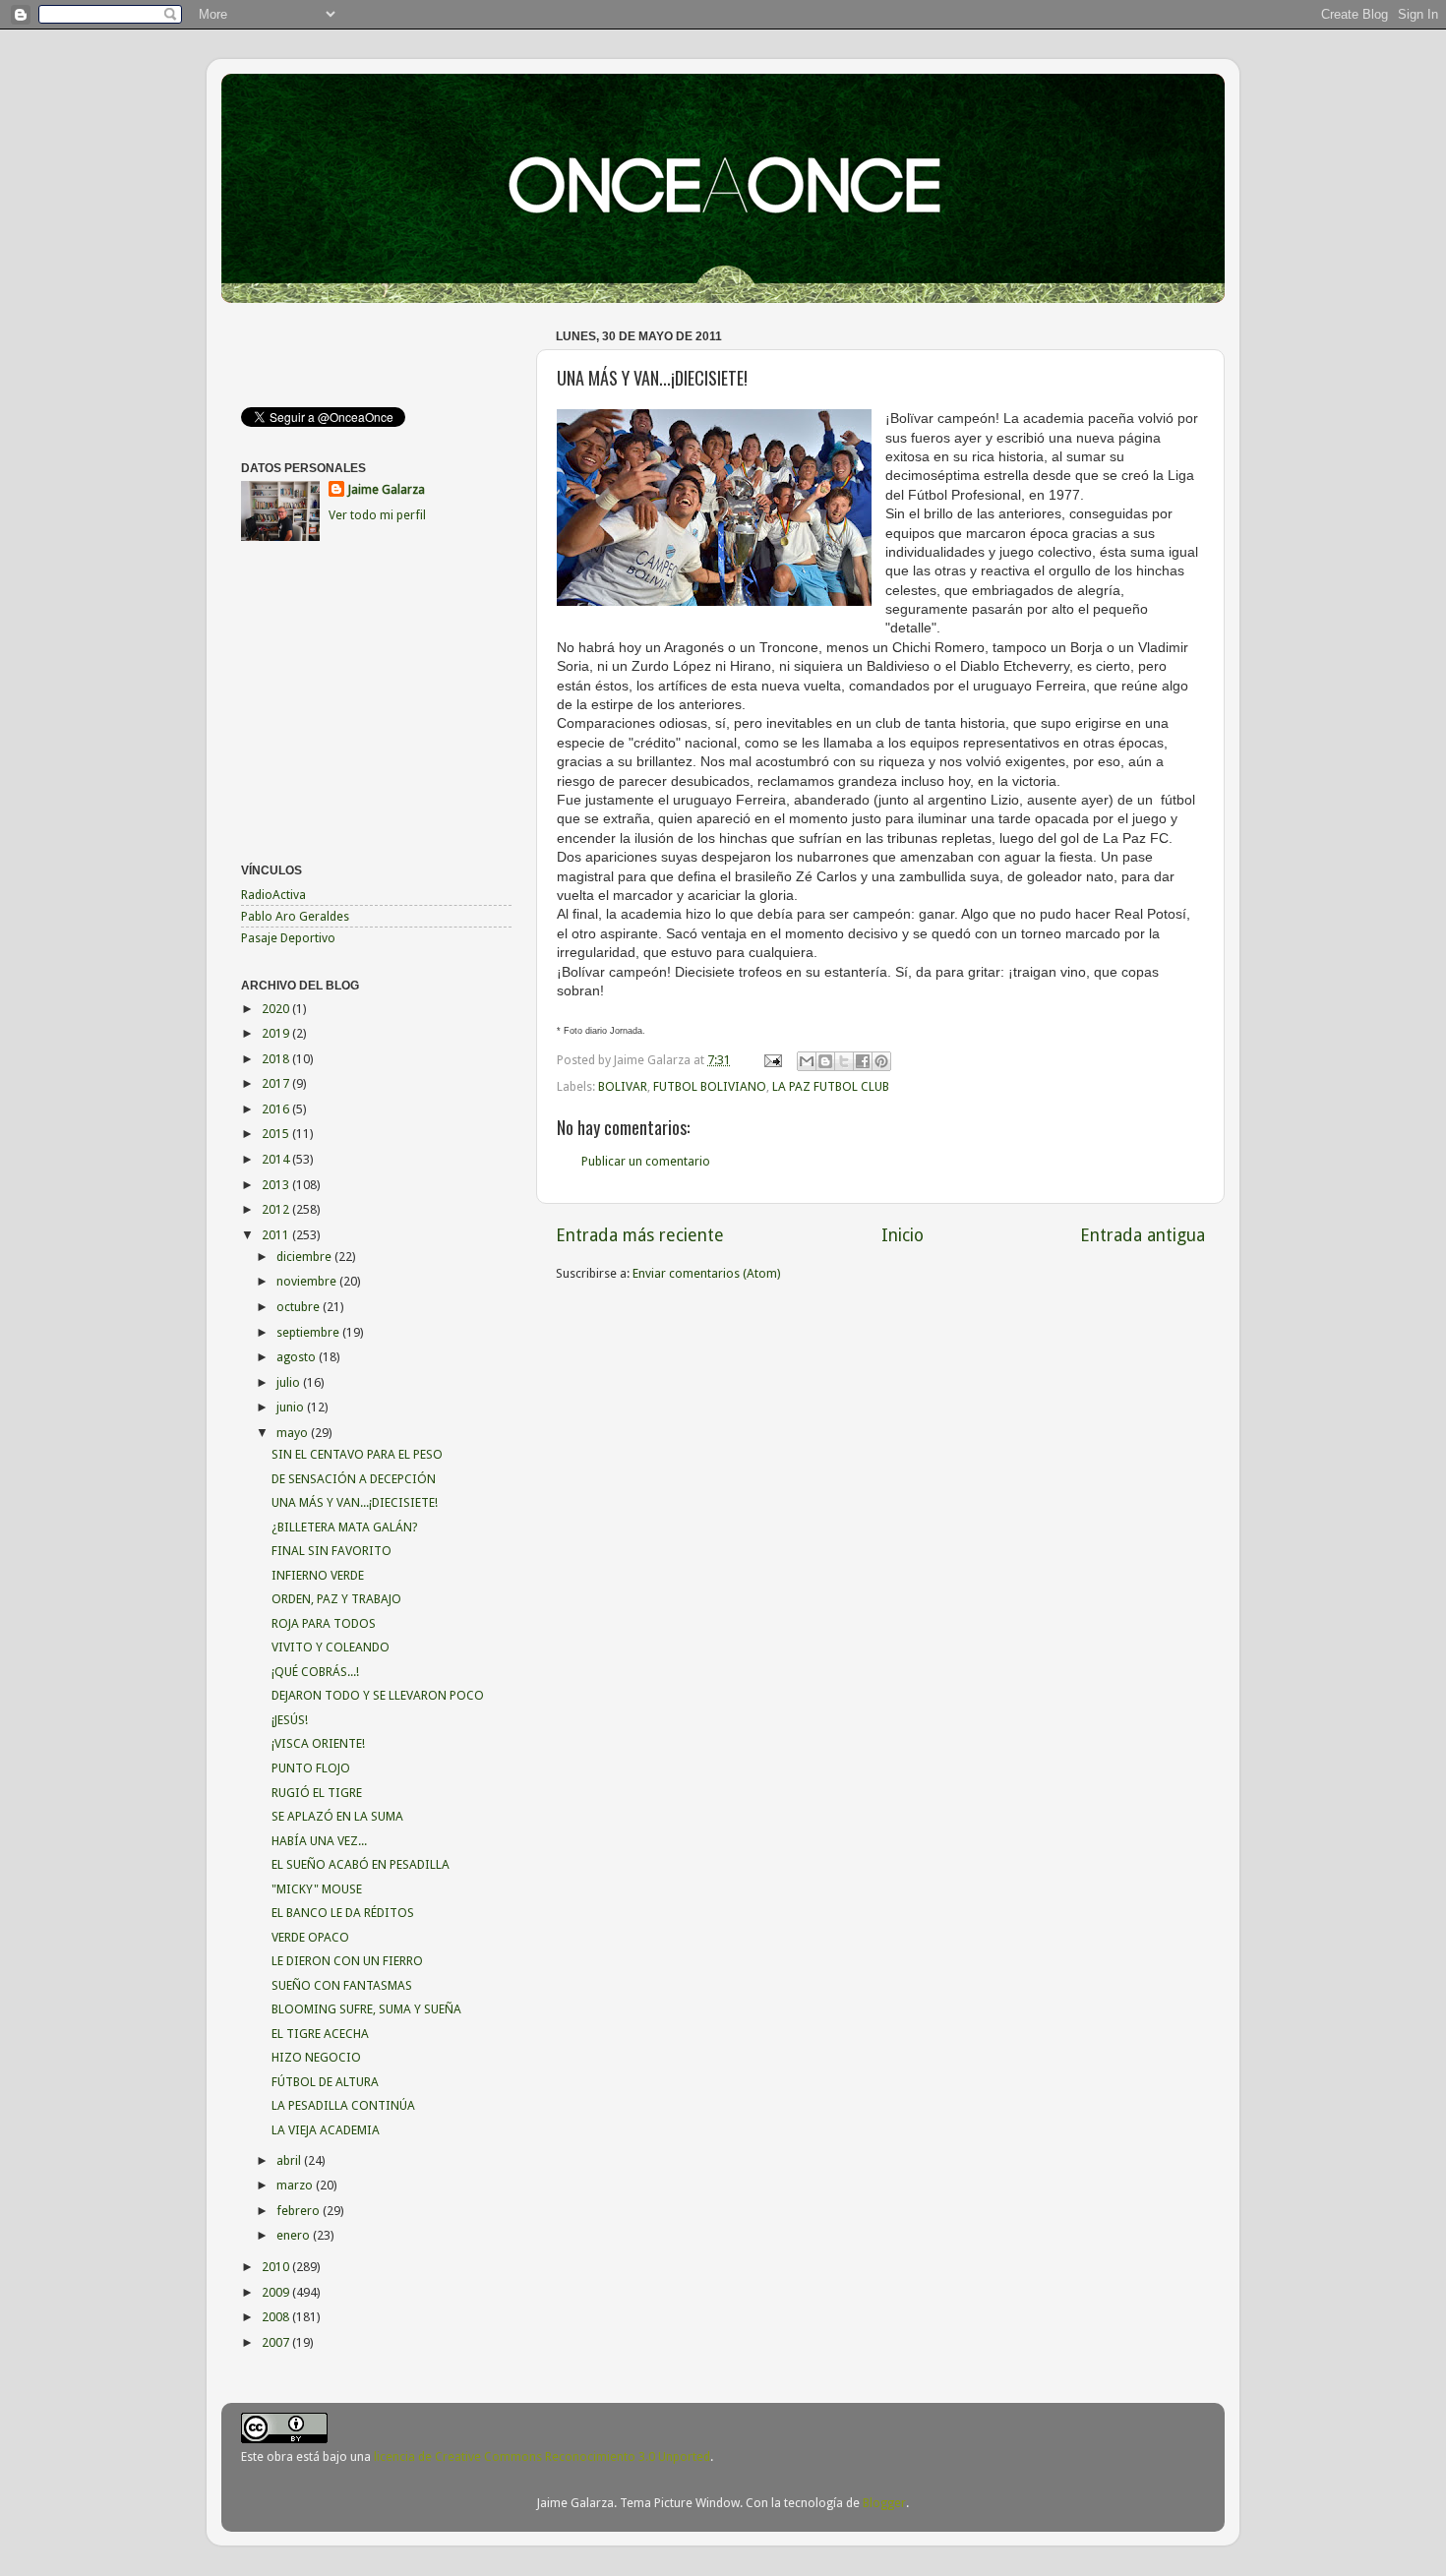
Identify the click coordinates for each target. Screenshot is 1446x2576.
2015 (277, 1134)
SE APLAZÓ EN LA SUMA (337, 1816)
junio (292, 1407)
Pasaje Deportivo (288, 938)
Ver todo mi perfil (377, 515)
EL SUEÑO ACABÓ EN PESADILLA (361, 1864)
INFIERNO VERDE (318, 1575)
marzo (296, 2185)
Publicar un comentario (646, 1161)
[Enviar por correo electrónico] (807, 1061)
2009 (277, 2292)
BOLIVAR (623, 1086)
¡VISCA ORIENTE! (318, 1743)
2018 (277, 1059)
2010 (277, 2267)
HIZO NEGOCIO (316, 2057)
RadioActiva (273, 895)
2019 (277, 1033)
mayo (294, 1433)
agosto (298, 1357)
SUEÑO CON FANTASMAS (342, 1985)
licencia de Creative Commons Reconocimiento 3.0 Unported (542, 2456)
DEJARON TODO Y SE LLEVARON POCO (378, 1695)
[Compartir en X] (844, 1061)
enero (295, 2235)
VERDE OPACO (310, 1937)
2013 (277, 1185)
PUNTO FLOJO (311, 1768)
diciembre (305, 1257)
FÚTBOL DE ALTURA (325, 2082)
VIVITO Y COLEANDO (331, 1647)
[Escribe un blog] (825, 1061)
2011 (277, 1235)
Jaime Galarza (387, 489)
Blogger (884, 2503)
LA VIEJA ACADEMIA (326, 2130)
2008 (277, 2317)
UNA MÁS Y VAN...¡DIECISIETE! (355, 1502)
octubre (300, 1307)
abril (290, 2160)
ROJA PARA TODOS (324, 1623)
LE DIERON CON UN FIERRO (347, 1961)
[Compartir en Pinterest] (881, 1061)
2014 (277, 1159)
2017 (277, 1083)
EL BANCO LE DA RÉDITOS (343, 1913)
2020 (277, 1009)
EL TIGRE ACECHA (320, 2034)
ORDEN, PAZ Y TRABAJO (336, 1599)
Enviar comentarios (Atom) (706, 1273)
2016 (277, 1109)
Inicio (903, 1235)
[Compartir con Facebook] (863, 1061)
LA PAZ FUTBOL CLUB (831, 1086)
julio (290, 1382)
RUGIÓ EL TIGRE (317, 1793)
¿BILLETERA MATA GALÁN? (344, 1527)
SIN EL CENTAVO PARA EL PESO (357, 1454)
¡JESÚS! (290, 1720)
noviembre (308, 1281)
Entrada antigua (1143, 1235)
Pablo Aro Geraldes (295, 916)
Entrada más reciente (640, 1235)
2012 (277, 1209)
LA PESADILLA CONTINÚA (343, 2105)
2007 (277, 2342)
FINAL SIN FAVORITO (331, 1551)
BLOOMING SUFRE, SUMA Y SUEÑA (366, 2009)
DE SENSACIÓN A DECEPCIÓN (354, 1479)
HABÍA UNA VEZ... (319, 1841)
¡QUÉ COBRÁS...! (315, 1672)
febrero (300, 2211)
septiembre (309, 1332)
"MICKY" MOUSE (317, 1889)
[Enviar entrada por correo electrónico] (772, 1060)
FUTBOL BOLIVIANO (710, 1086)
